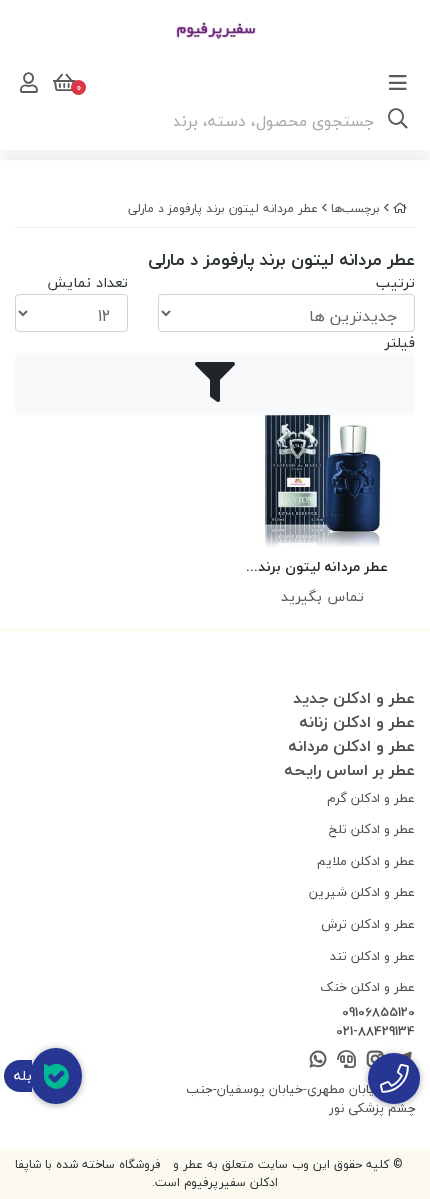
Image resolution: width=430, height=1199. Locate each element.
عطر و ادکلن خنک (367, 987)
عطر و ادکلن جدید (354, 698)
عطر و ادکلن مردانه (351, 746)
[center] (398, 121)
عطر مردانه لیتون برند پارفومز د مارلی (223, 208)
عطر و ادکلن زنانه (357, 722)
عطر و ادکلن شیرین (362, 892)
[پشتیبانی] (346, 1060)
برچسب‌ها (355, 208)
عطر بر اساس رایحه (349, 770)
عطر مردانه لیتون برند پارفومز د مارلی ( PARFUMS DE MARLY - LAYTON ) (323, 567)
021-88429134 (375, 1032)
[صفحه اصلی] (400, 208)
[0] (62, 83)
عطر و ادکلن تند (372, 956)
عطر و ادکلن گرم (371, 798)
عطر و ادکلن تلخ (372, 829)
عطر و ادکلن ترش (368, 924)
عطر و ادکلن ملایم (366, 861)
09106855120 (378, 1013)
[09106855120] (394, 1078)
